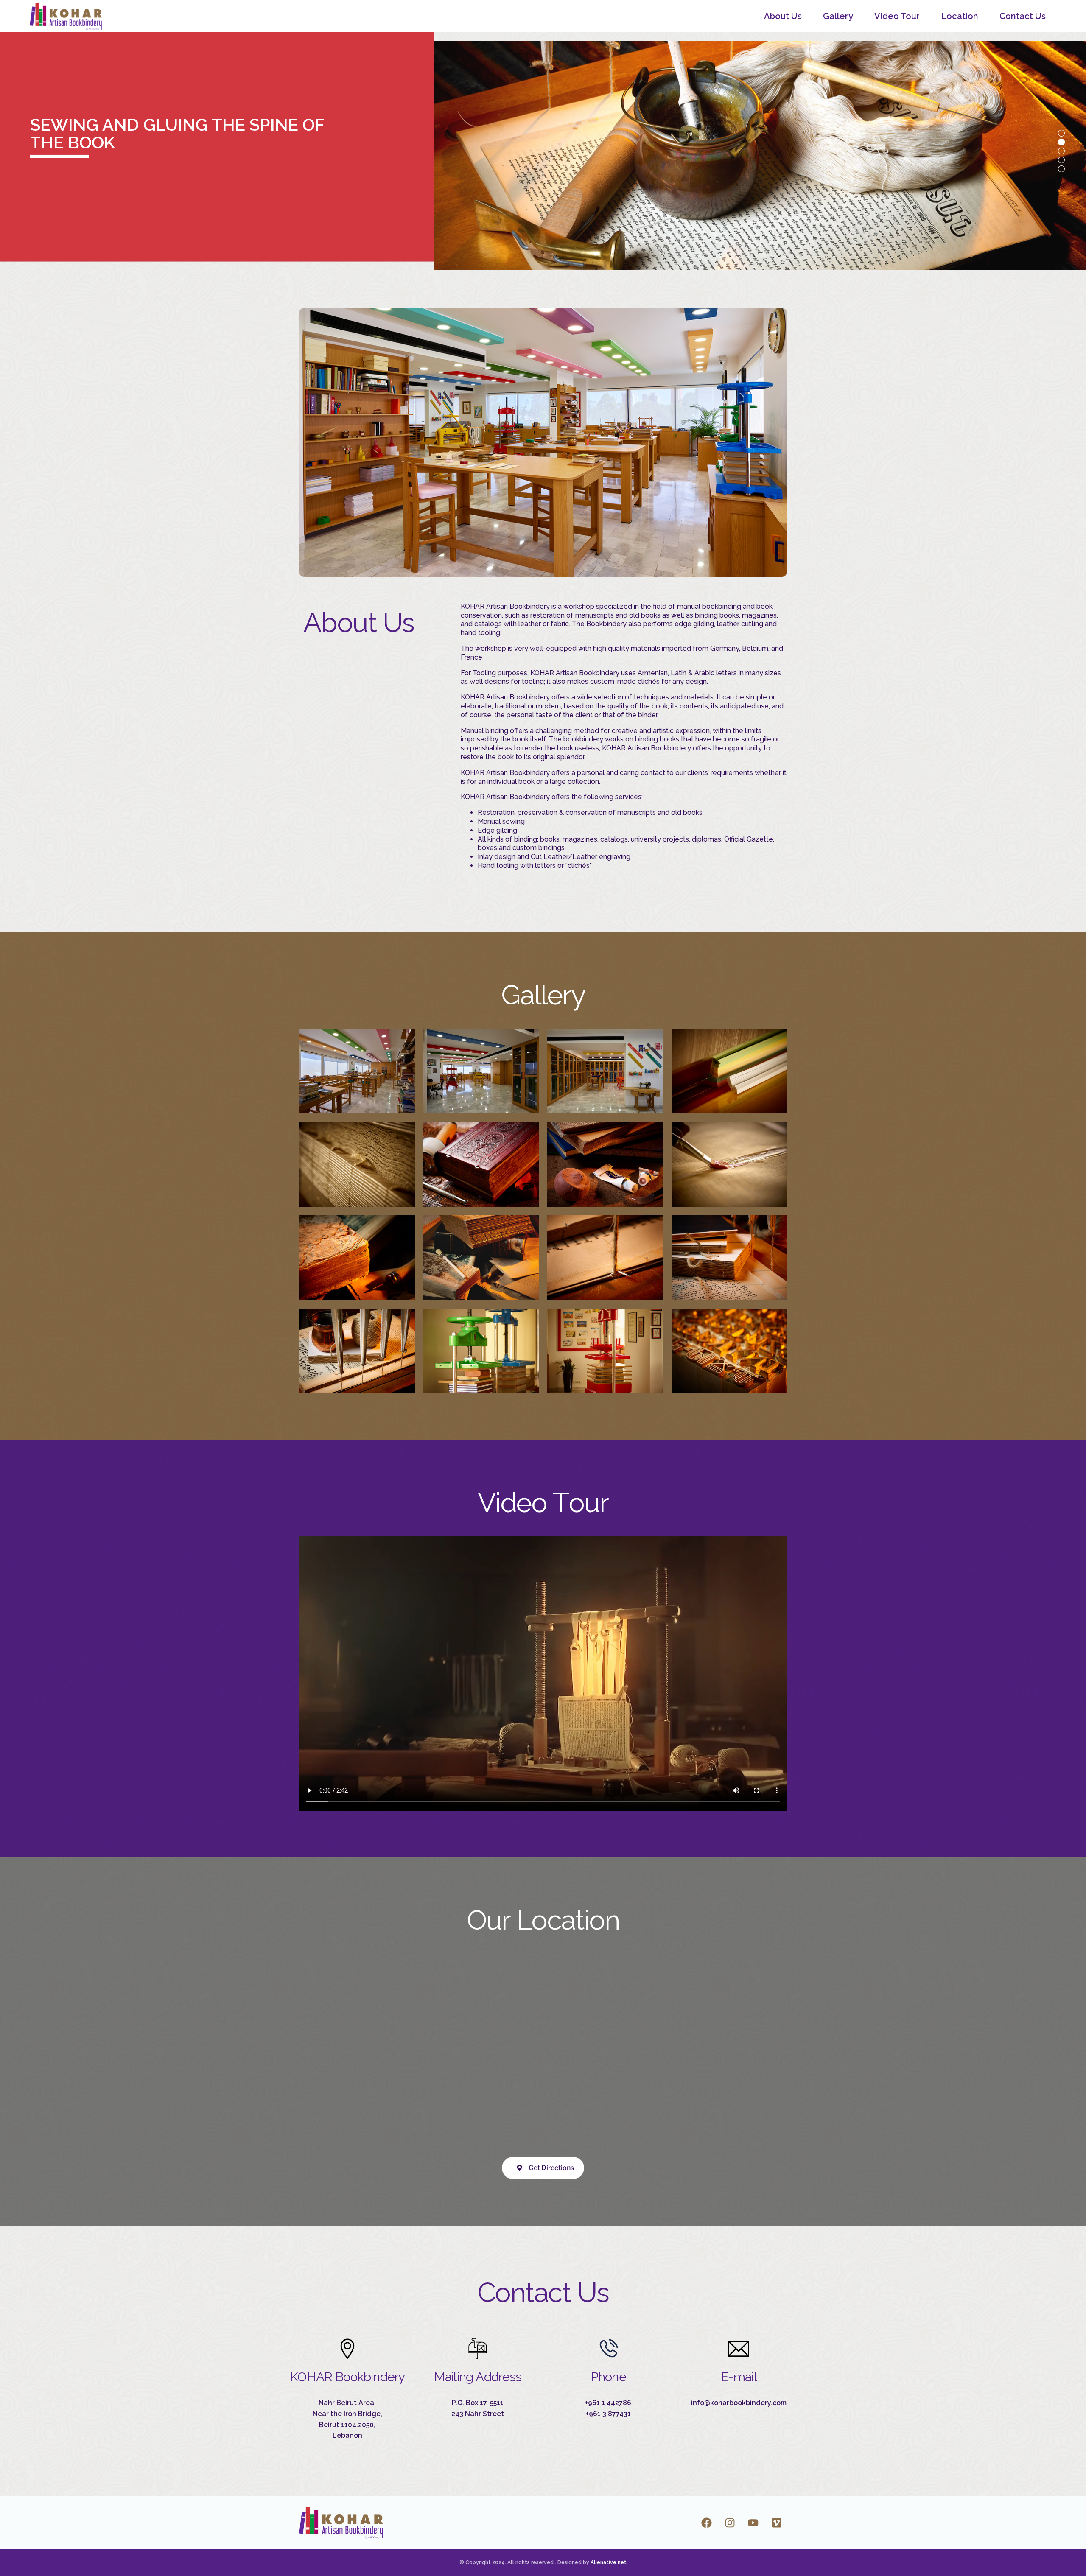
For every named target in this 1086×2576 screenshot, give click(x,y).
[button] (357, 1070)
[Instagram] (730, 2523)
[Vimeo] (776, 2523)
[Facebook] (706, 2523)
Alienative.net (609, 2562)
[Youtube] (753, 2523)
